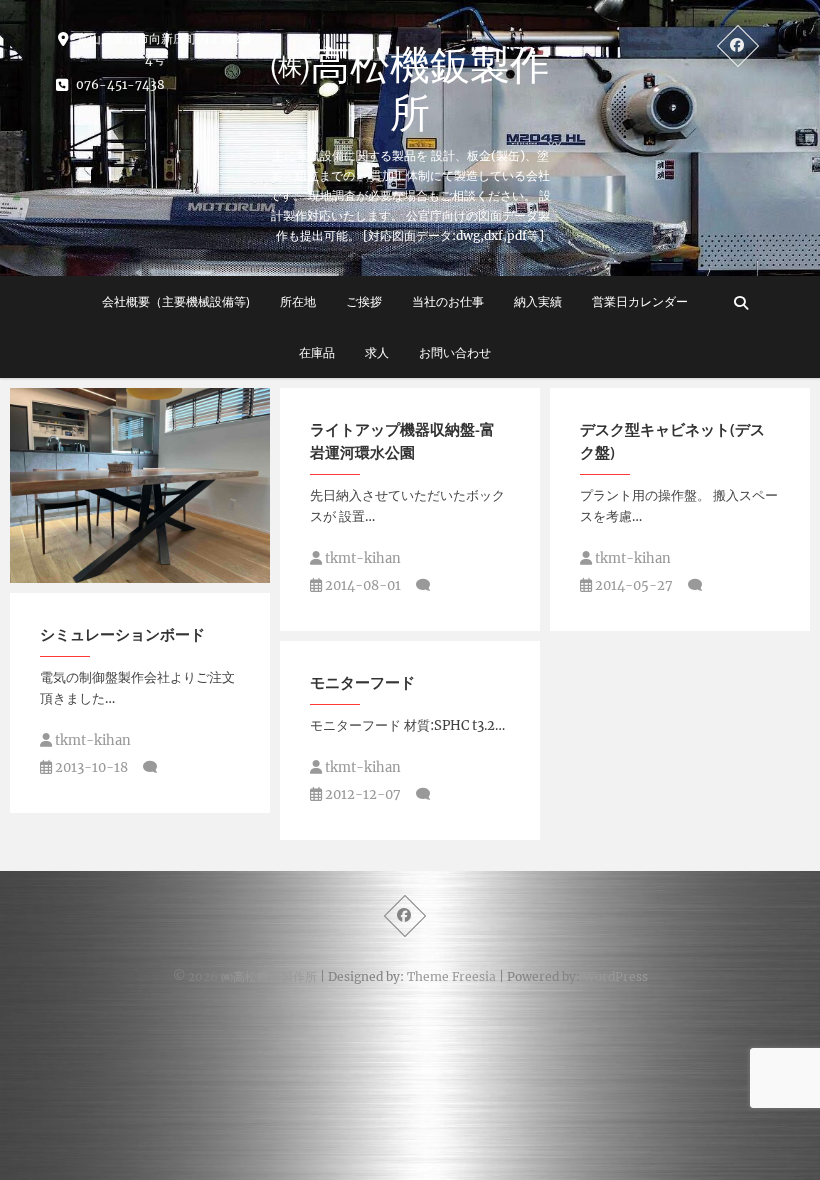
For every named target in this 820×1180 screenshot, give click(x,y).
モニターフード (362, 682)
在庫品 (317, 352)
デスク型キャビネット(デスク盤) (672, 440)
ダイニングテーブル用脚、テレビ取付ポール (135, 561)
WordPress (615, 976)
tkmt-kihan (361, 558)
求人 (377, 352)
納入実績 (538, 301)
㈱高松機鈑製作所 (410, 88)
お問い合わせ (455, 352)
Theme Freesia (451, 976)
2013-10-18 (90, 767)
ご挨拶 (364, 301)
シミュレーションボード (122, 634)
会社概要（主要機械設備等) (176, 301)
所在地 (298, 301)
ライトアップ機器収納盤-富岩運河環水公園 (402, 440)
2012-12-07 (361, 794)
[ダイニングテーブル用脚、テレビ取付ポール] (140, 485)
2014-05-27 (632, 585)
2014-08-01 (361, 585)
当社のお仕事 (448, 301)
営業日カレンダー (640, 301)
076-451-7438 (119, 84)
